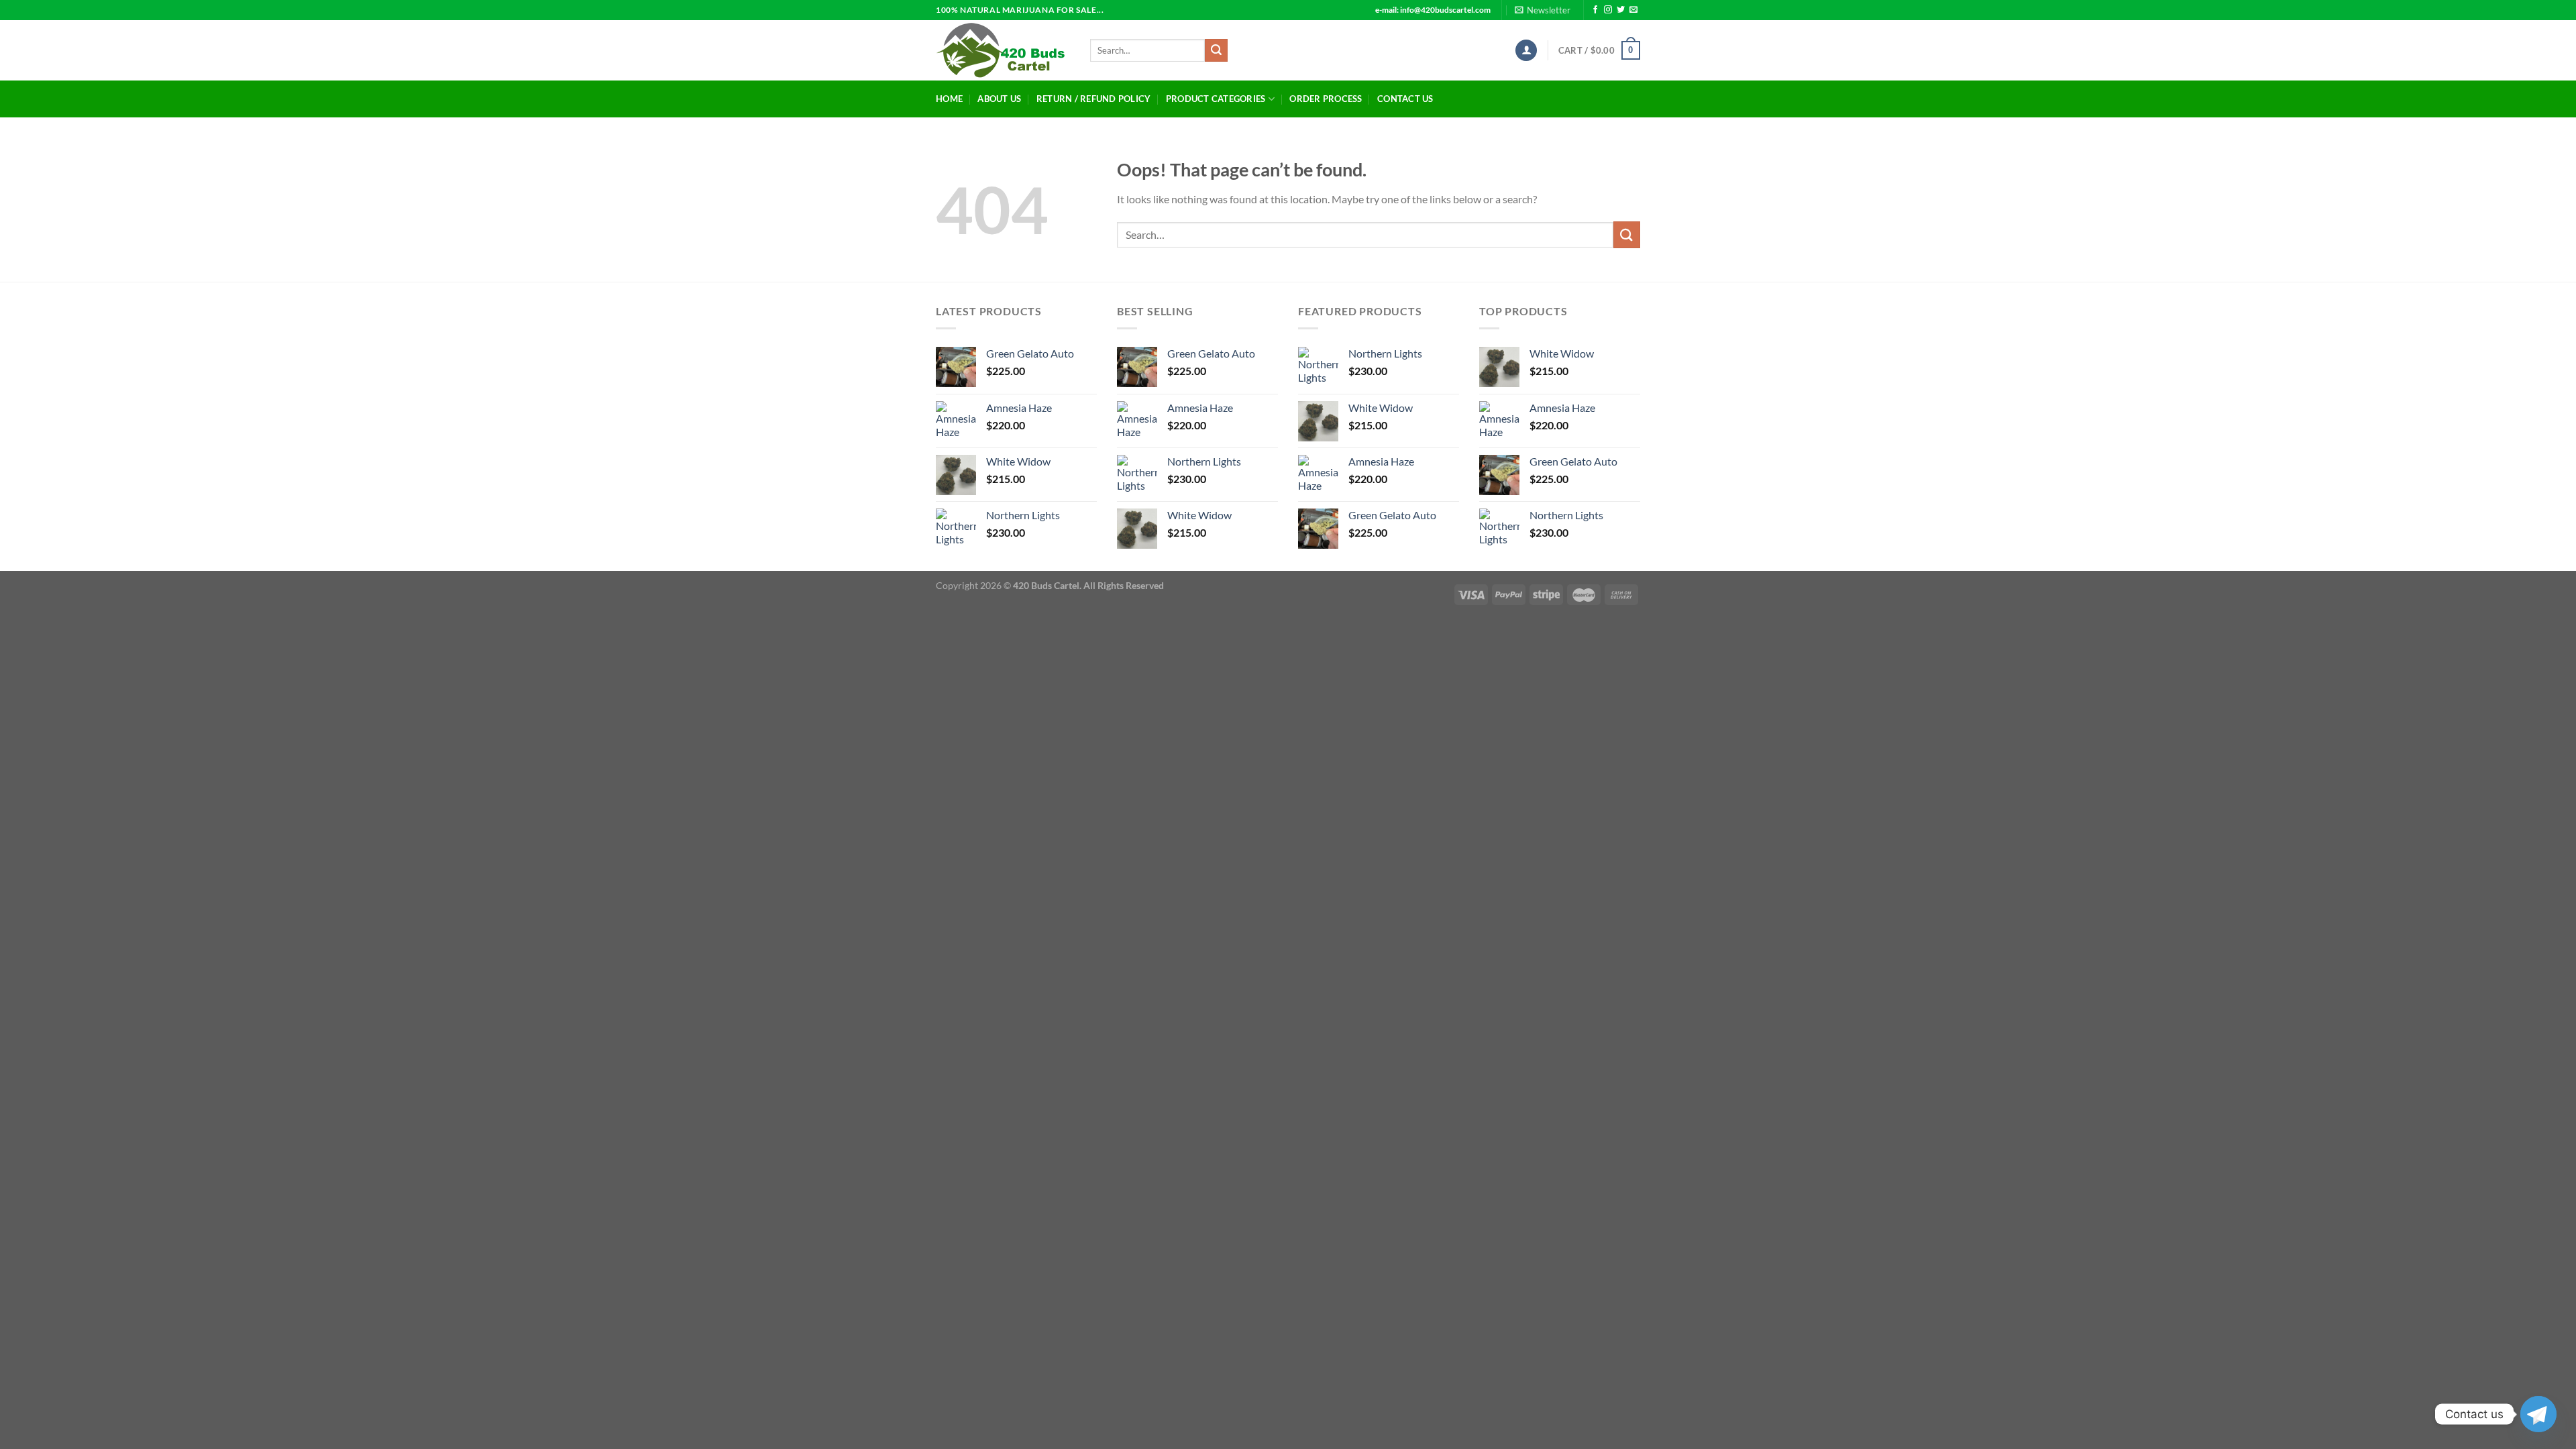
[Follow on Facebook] (1595, 10)
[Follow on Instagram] (1608, 10)
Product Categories (1216, 99)
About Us (999, 99)
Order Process (1326, 99)
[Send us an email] (1633, 10)
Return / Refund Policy (1094, 99)
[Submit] (1216, 50)
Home (949, 99)
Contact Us (1405, 99)
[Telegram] (2538, 1414)
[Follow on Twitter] (1621, 10)
